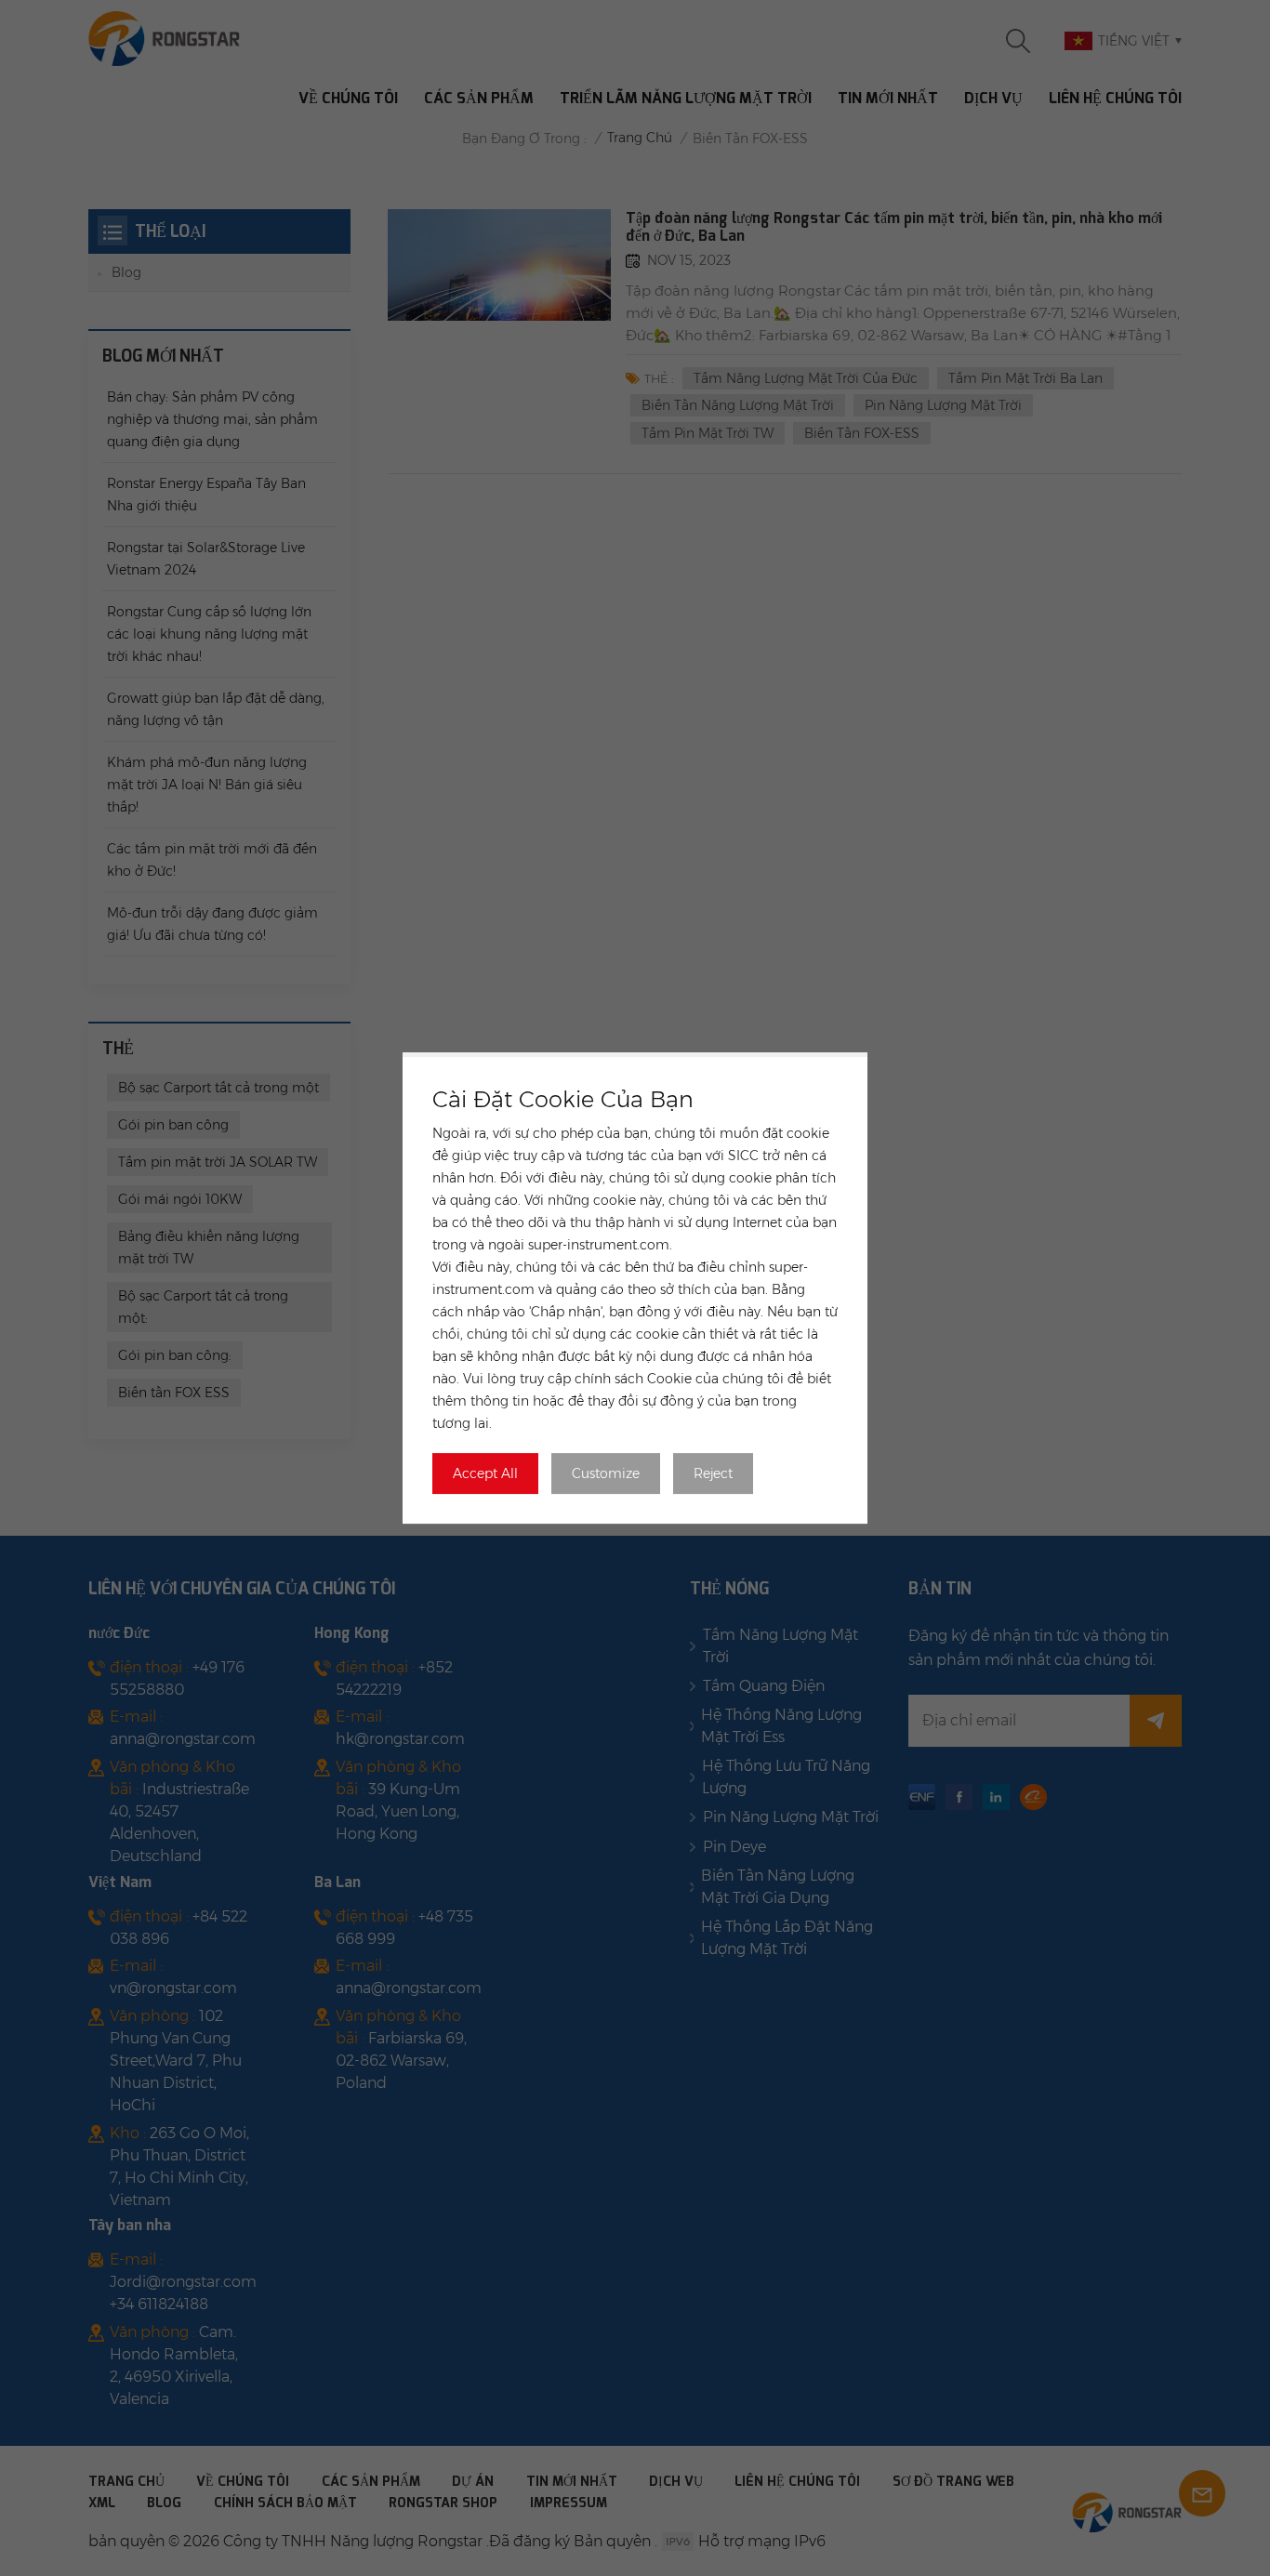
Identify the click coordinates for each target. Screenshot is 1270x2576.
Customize (606, 1473)
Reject (713, 1473)
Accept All (485, 1473)
